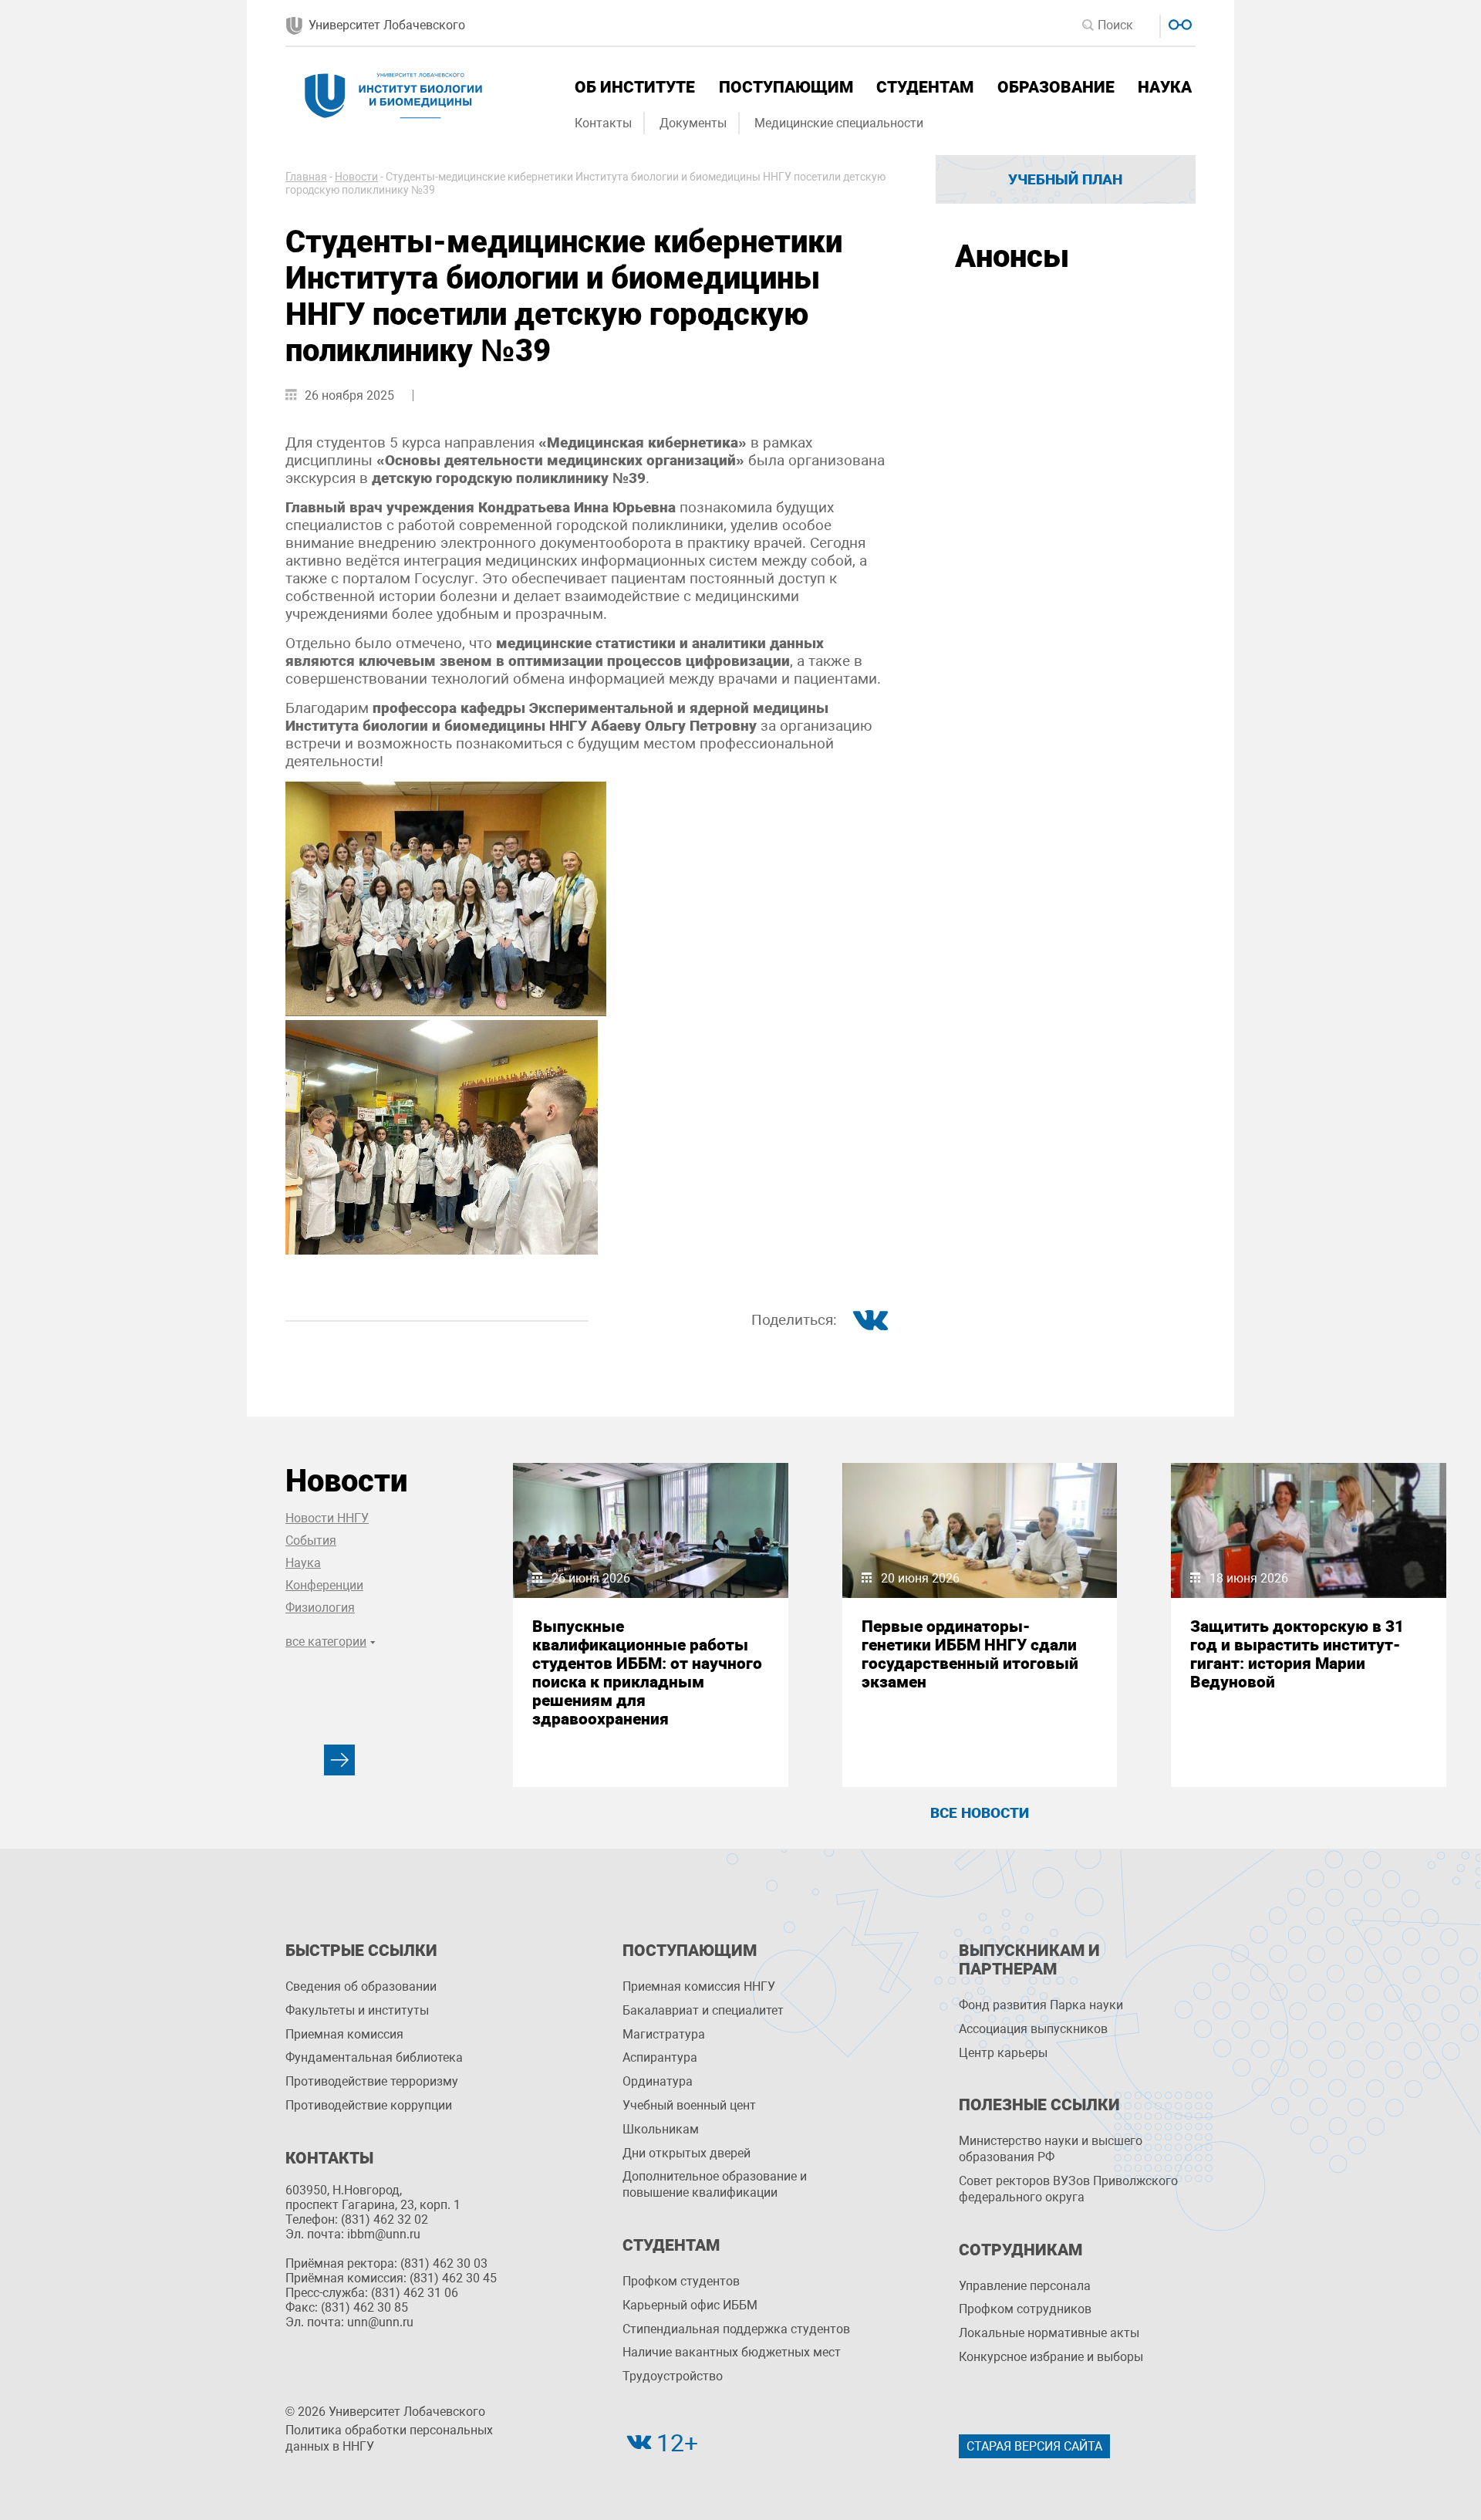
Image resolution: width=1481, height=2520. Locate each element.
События (311, 1540)
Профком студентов (681, 2281)
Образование (1056, 87)
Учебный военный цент (689, 2105)
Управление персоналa (1025, 2286)
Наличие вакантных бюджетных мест (732, 2352)
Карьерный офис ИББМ (690, 2305)
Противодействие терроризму (372, 2081)
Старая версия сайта (1034, 2446)
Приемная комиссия (344, 2034)
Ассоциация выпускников (1033, 2029)
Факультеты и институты (357, 2010)
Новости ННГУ (327, 1518)
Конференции (324, 1585)
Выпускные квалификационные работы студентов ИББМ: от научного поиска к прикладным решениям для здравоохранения (647, 1673)
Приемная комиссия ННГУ (699, 1986)
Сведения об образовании (361, 1986)
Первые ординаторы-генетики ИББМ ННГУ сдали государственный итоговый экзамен (970, 1654)
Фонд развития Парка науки (1041, 2005)
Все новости (980, 1813)
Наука (1165, 87)
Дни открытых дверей (687, 2153)
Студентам (925, 87)
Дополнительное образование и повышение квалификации (715, 2184)
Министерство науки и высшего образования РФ (1051, 2149)
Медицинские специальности (839, 123)
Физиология (320, 1608)
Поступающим (786, 87)
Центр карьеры (1003, 2053)
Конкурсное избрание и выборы (1051, 2357)
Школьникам (661, 2129)
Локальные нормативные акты (1049, 2333)
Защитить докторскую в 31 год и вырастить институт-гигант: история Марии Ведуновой (1297, 1654)
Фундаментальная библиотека (374, 2057)
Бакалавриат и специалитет (703, 2010)
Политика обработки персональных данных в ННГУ (389, 2438)
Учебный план (1065, 179)
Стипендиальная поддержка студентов (736, 2329)
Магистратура (664, 2034)
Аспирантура (660, 2057)
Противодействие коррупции (369, 2105)
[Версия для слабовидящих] (1178, 23)
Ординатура (658, 2081)
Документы (693, 123)
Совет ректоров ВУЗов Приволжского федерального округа (1068, 2189)
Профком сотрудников (1025, 2309)
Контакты (603, 123)
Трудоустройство (673, 2376)
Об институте (635, 87)
